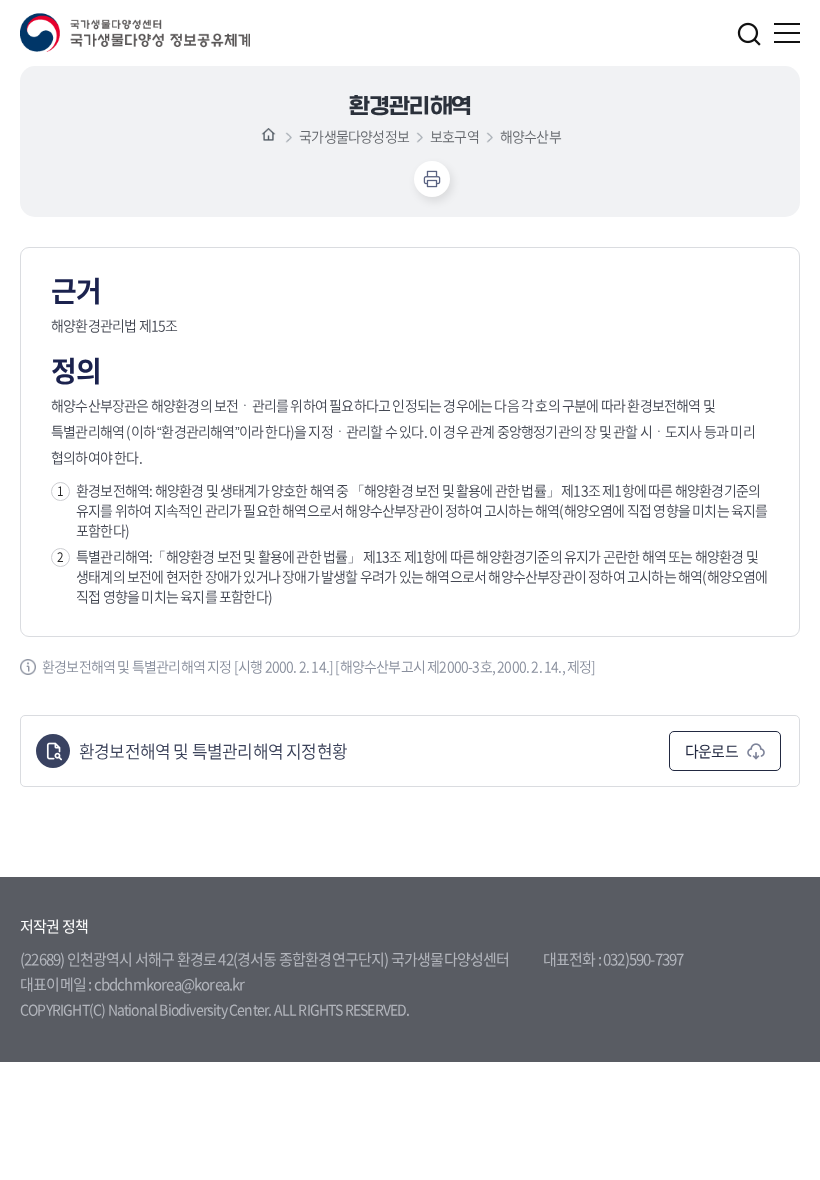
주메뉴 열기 (787, 33)
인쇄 (432, 179)
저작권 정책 (54, 926)
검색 (749, 34)
